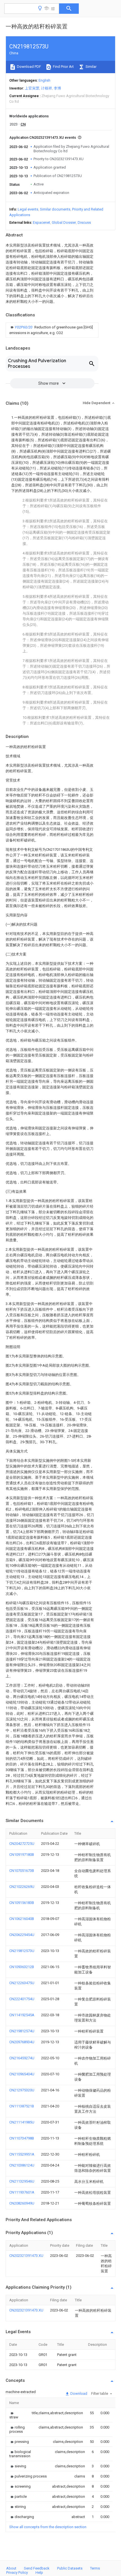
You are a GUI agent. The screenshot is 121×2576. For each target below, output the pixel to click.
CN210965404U (22, 2074)
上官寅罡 (32, 88)
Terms (95, 2568)
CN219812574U (22, 2031)
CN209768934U (22, 2042)
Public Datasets (70, 2568)
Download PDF (29, 67)
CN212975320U (22, 2090)
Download (78, 2393)
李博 (57, 88)
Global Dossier (64, 222)
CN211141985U (22, 2122)
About (11, 2568)
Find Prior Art (63, 67)
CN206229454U (22, 1935)
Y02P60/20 (24, 327)
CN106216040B (22, 1919)
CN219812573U (22, 1951)
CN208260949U (22, 2203)
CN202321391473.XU (26, 2256)
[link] (52, 330)
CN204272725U (22, 1844)
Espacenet (42, 222)
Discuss (84, 222)
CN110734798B (22, 2138)
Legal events (28, 209)
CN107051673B (22, 1871)
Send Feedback (37, 2568)
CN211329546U (22, 2181)
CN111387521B (22, 2106)
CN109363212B (22, 1967)
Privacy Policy (17, 2572)
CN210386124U (22, 2165)
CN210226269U (22, 1887)
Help (39, 2572)
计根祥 (47, 88)
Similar (91, 67)
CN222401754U (22, 1999)
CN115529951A (22, 2154)
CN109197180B (22, 1855)
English (44, 80)
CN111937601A (22, 2192)
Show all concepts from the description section (48, 2527)
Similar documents (55, 209)
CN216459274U (22, 2058)
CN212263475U (22, 1983)
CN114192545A (22, 2015)
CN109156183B (22, 1903)
